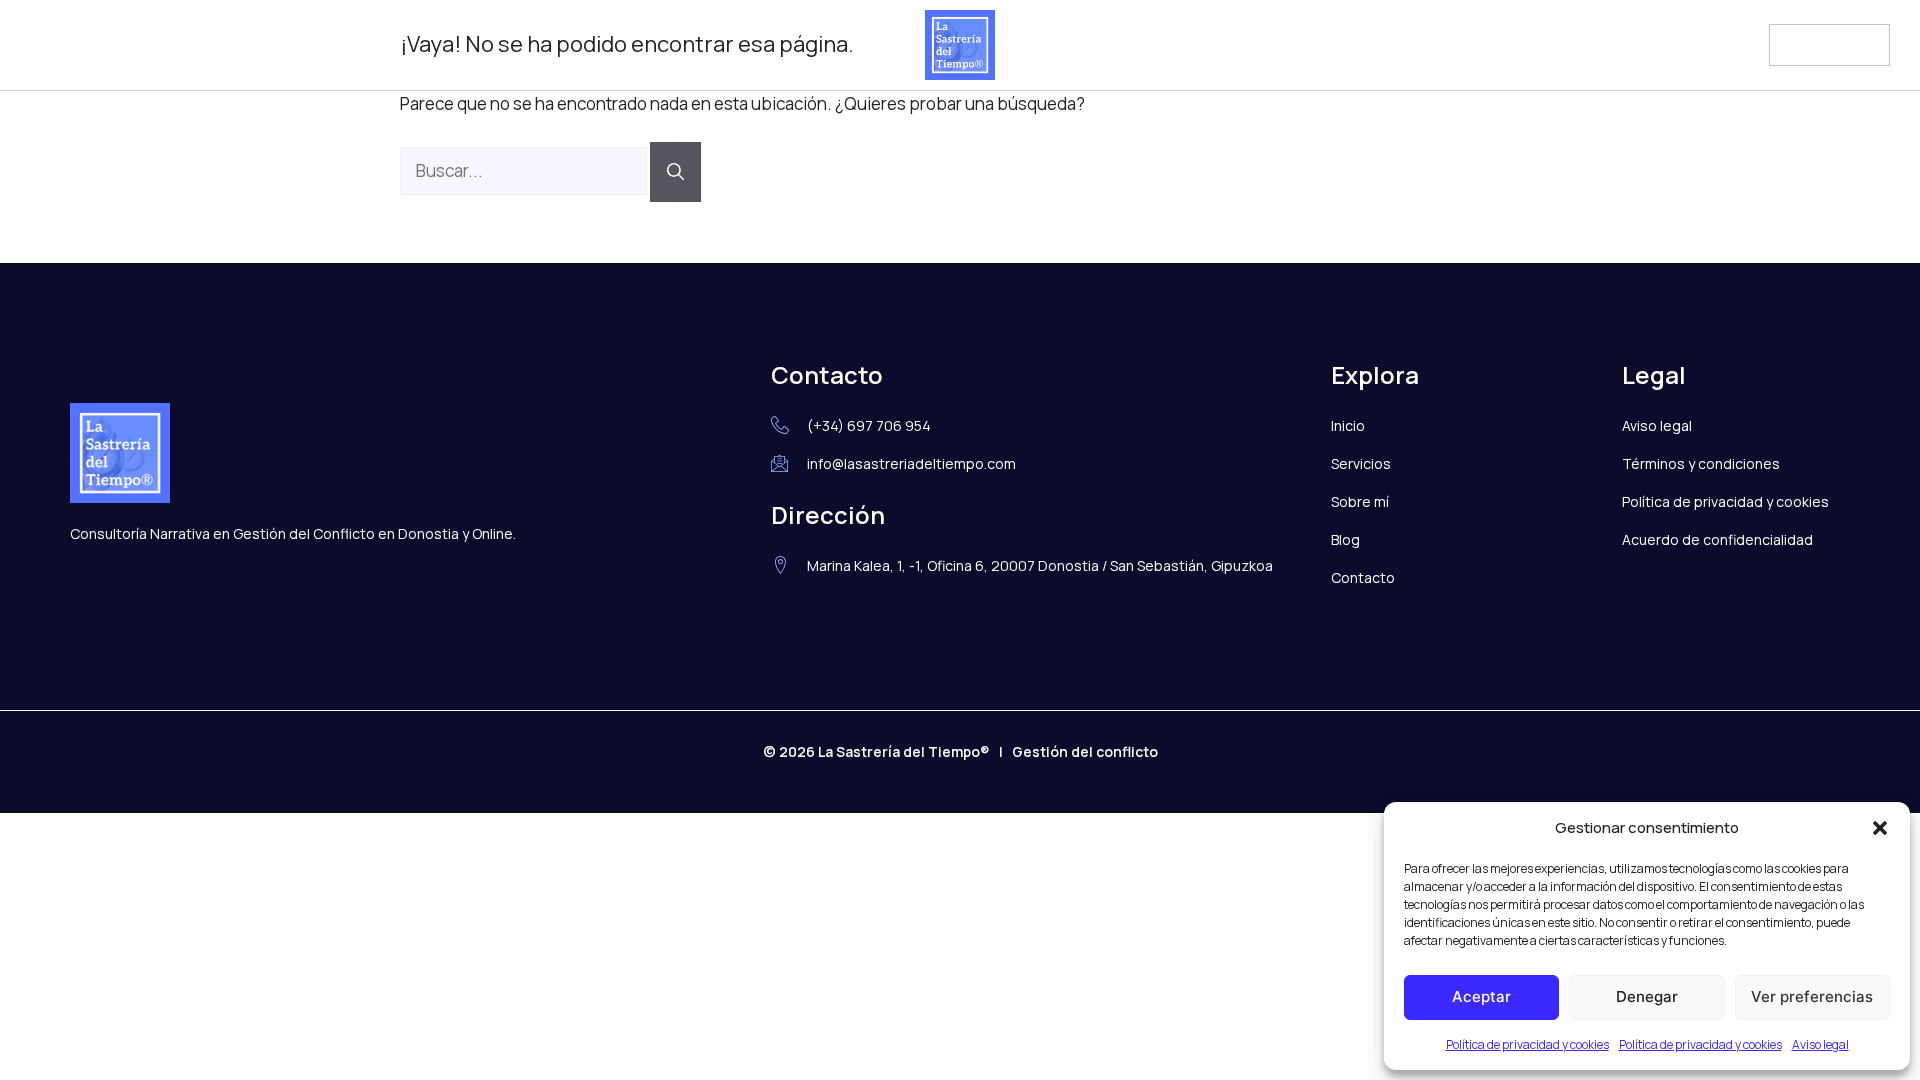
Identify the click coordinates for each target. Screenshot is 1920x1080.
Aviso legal (1820, 1044)
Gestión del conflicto (1085, 751)
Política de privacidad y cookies (1527, 1044)
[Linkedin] (87, 45)
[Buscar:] (525, 170)
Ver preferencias (1812, 996)
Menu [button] (1807, 42)
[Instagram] (46, 45)
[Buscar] (675, 172)
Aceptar (1481, 996)
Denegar (1647, 996)
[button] (1880, 828)
